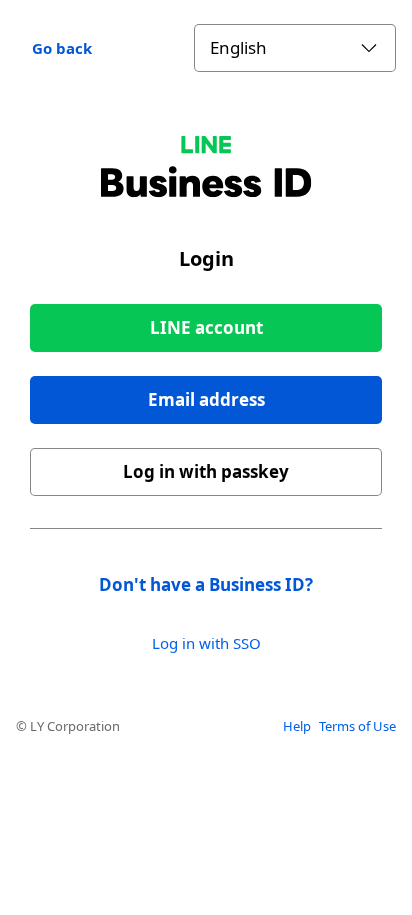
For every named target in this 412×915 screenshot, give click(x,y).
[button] (206, 400)
